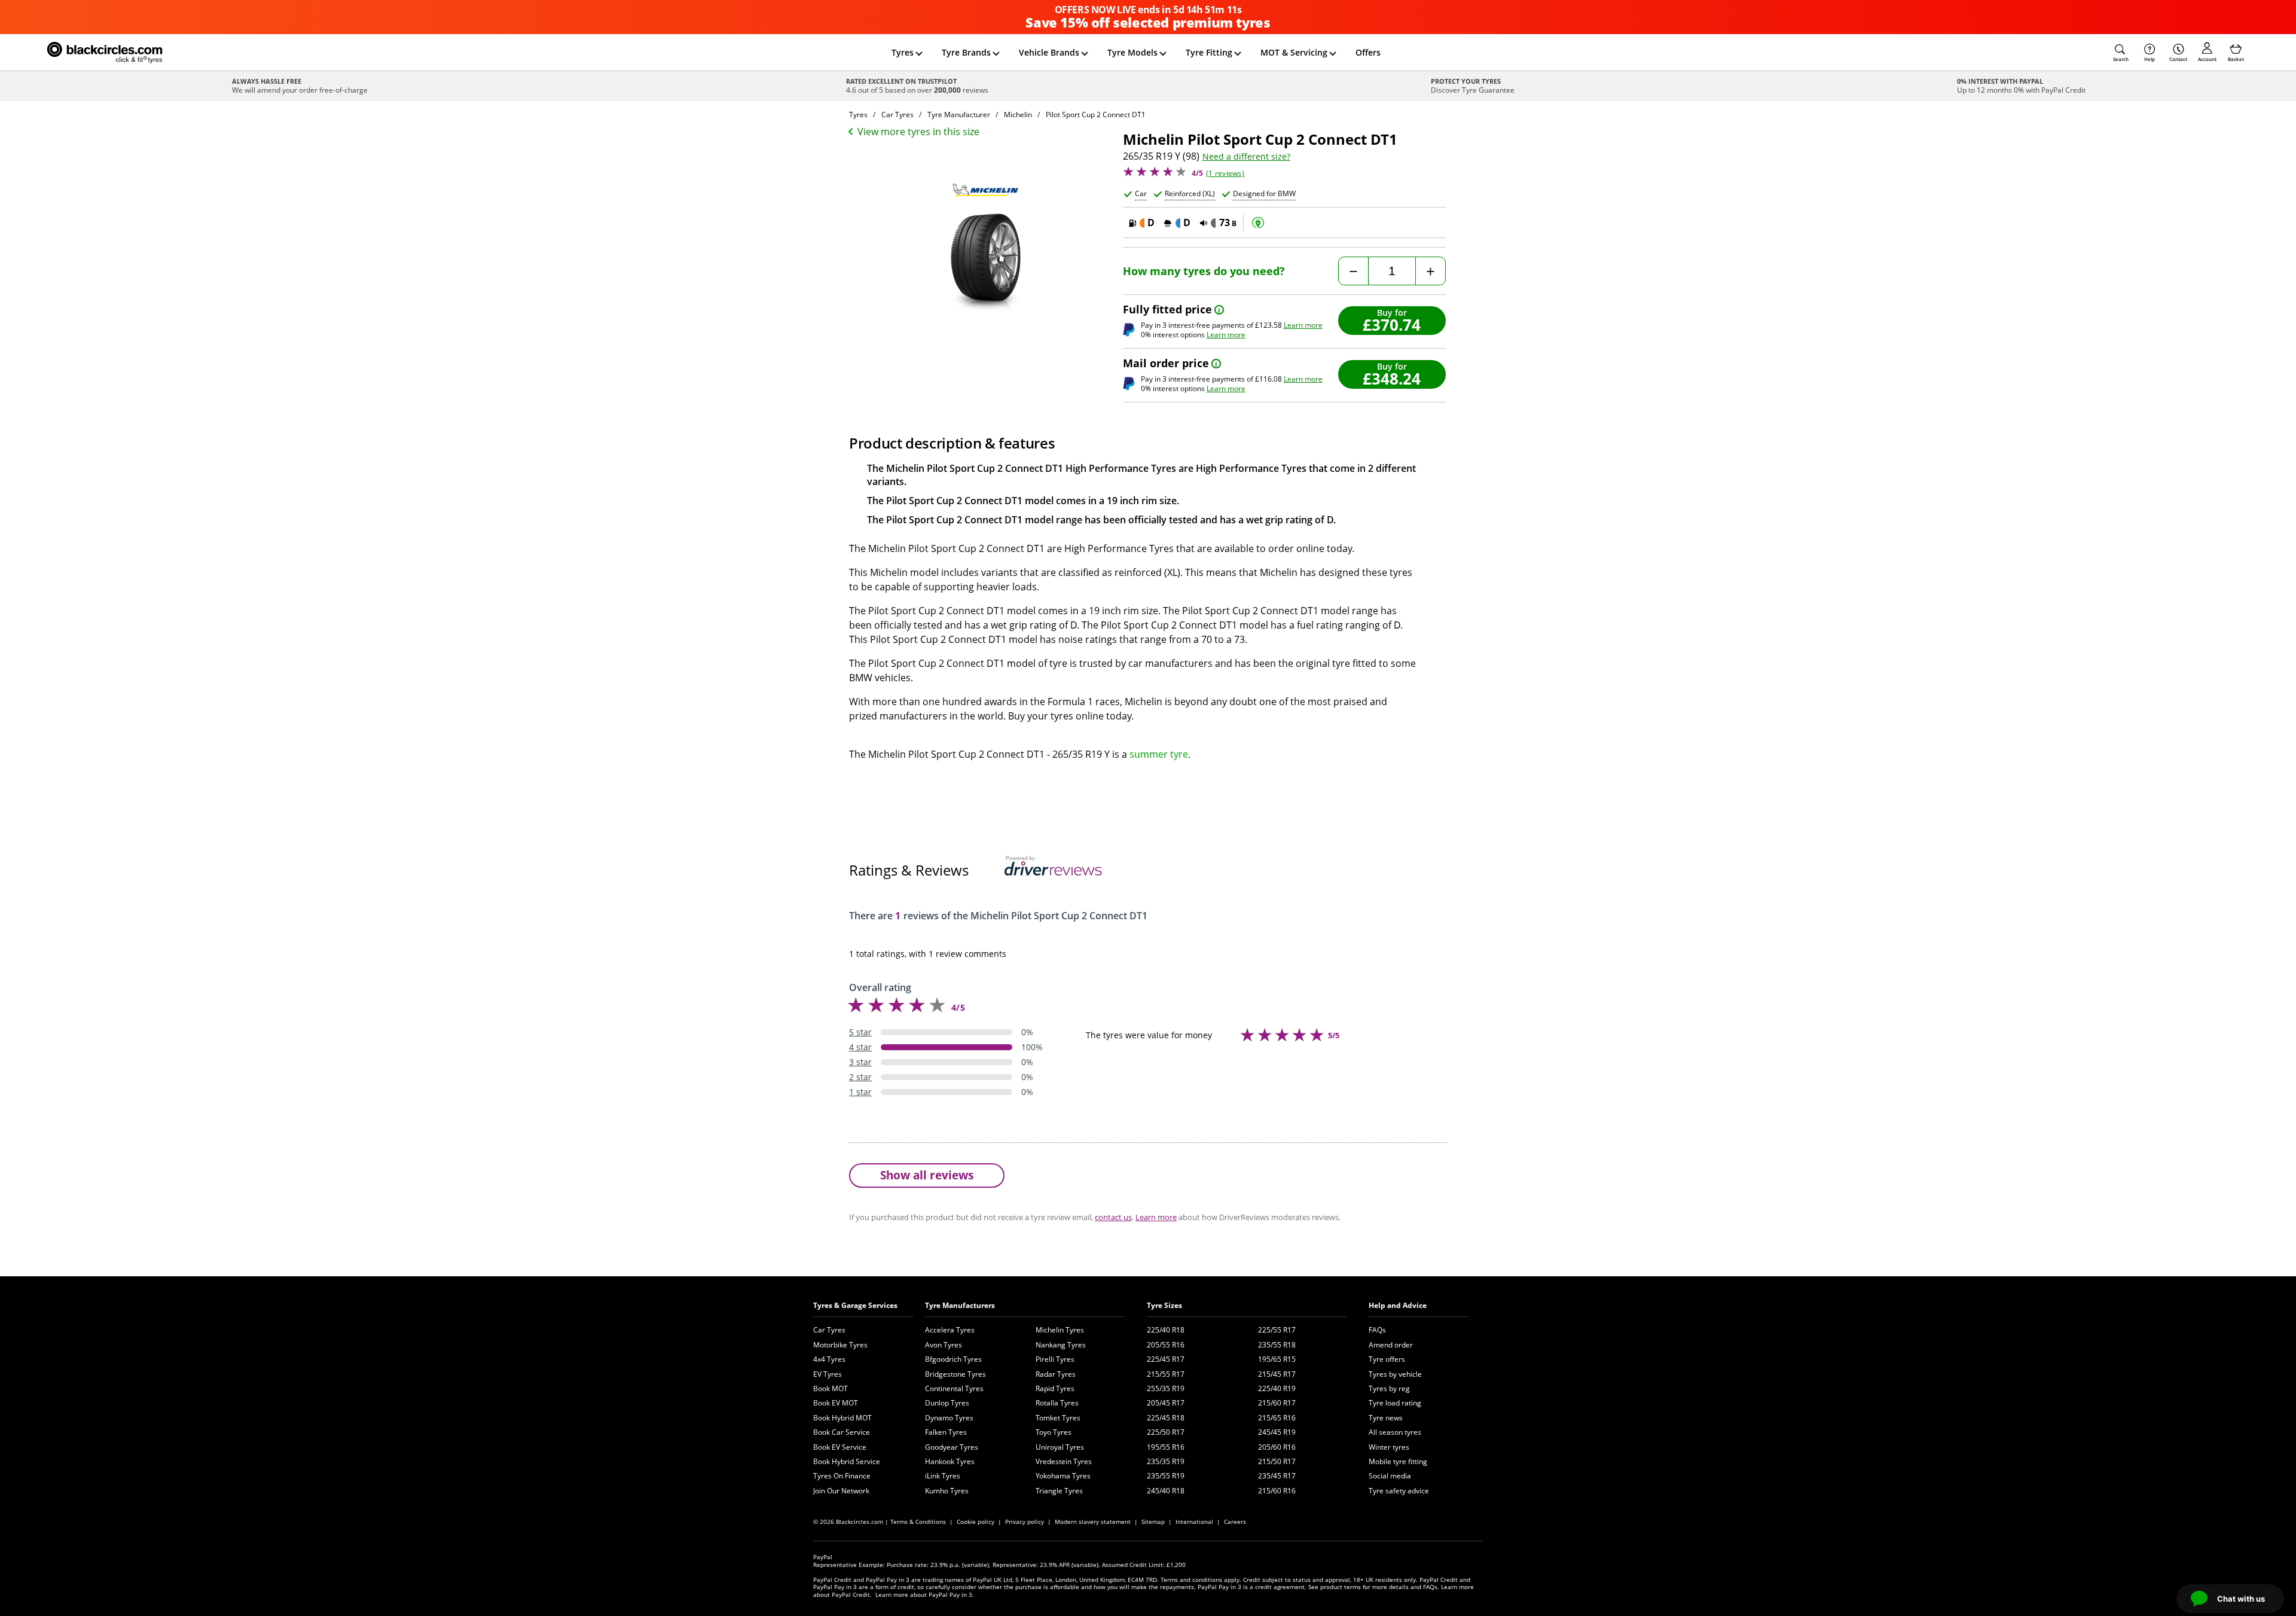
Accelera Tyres (950, 1330)
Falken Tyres (946, 1432)
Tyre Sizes (1164, 1305)
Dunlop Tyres (947, 1403)
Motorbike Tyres (840, 1345)
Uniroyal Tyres (1060, 1447)
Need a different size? (1246, 157)
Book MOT (831, 1388)
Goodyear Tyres (952, 1447)
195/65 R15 (1277, 1359)
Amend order (1391, 1345)
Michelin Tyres (1060, 1330)
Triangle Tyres (1059, 1491)
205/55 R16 (1166, 1345)
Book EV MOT (836, 1403)
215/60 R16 (1277, 1491)
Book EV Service (840, 1447)
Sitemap (1153, 1522)
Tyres (903, 52)
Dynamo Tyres (949, 1418)
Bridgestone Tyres (955, 1374)
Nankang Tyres (1061, 1345)
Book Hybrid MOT (842, 1418)
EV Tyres (828, 1374)
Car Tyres (829, 1330)
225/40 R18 (1166, 1330)
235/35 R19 (1166, 1461)
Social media (1390, 1476)
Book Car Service (842, 1432)
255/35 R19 (1166, 1388)
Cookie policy (976, 1522)
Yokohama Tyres (1063, 1476)
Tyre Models (1132, 52)
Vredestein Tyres (1064, 1461)
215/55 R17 (1166, 1374)
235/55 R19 (1166, 1476)
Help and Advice (1398, 1305)
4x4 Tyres (829, 1359)
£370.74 (1392, 324)
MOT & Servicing (1294, 52)
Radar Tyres (1056, 1374)
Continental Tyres (954, 1388)
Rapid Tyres (1055, 1388)
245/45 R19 (1277, 1432)
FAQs (1377, 1330)
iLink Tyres (943, 1476)
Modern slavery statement (1093, 1522)
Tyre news (1386, 1418)
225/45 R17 (1166, 1359)
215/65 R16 (1277, 1418)
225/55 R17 (1277, 1330)
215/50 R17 (1277, 1461)
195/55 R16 (1166, 1447)
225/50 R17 (1166, 1432)
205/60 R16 (1277, 1447)
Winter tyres (1389, 1447)
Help (2150, 59)
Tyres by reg (1389, 1388)
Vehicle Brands (1049, 52)
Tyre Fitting (1209, 52)
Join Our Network (841, 1491)
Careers (1235, 1522)
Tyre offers (1387, 1359)
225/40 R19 (1277, 1388)
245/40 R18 (1166, 1491)
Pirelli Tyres (1055, 1359)
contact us (1113, 1217)
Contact (2178, 59)
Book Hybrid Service (847, 1461)
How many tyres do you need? (1204, 271)
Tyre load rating (1395, 1403)
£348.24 (1392, 378)
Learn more (1303, 325)
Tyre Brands (966, 52)
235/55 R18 (1277, 1345)
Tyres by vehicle (1395, 1374)
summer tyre (1159, 754)
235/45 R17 (1277, 1476)
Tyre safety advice (1399, 1491)
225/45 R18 (1166, 1418)
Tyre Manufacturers (960, 1305)
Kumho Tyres (947, 1491)
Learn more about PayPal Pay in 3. (925, 1594)
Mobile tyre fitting (1398, 1461)
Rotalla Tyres (1057, 1403)
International (1194, 1522)
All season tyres (1395, 1432)
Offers (1368, 52)
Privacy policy (1025, 1522)
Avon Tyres (944, 1345)
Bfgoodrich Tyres (953, 1359)
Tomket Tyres (1058, 1418)
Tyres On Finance (842, 1476)
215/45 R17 (1277, 1374)
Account (2207, 59)
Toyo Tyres (1054, 1432)
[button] (2121, 53)
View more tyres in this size (918, 132)
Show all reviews (927, 1175)
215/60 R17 (1277, 1403)
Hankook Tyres (950, 1461)
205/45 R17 (1166, 1403)
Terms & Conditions (918, 1522)
